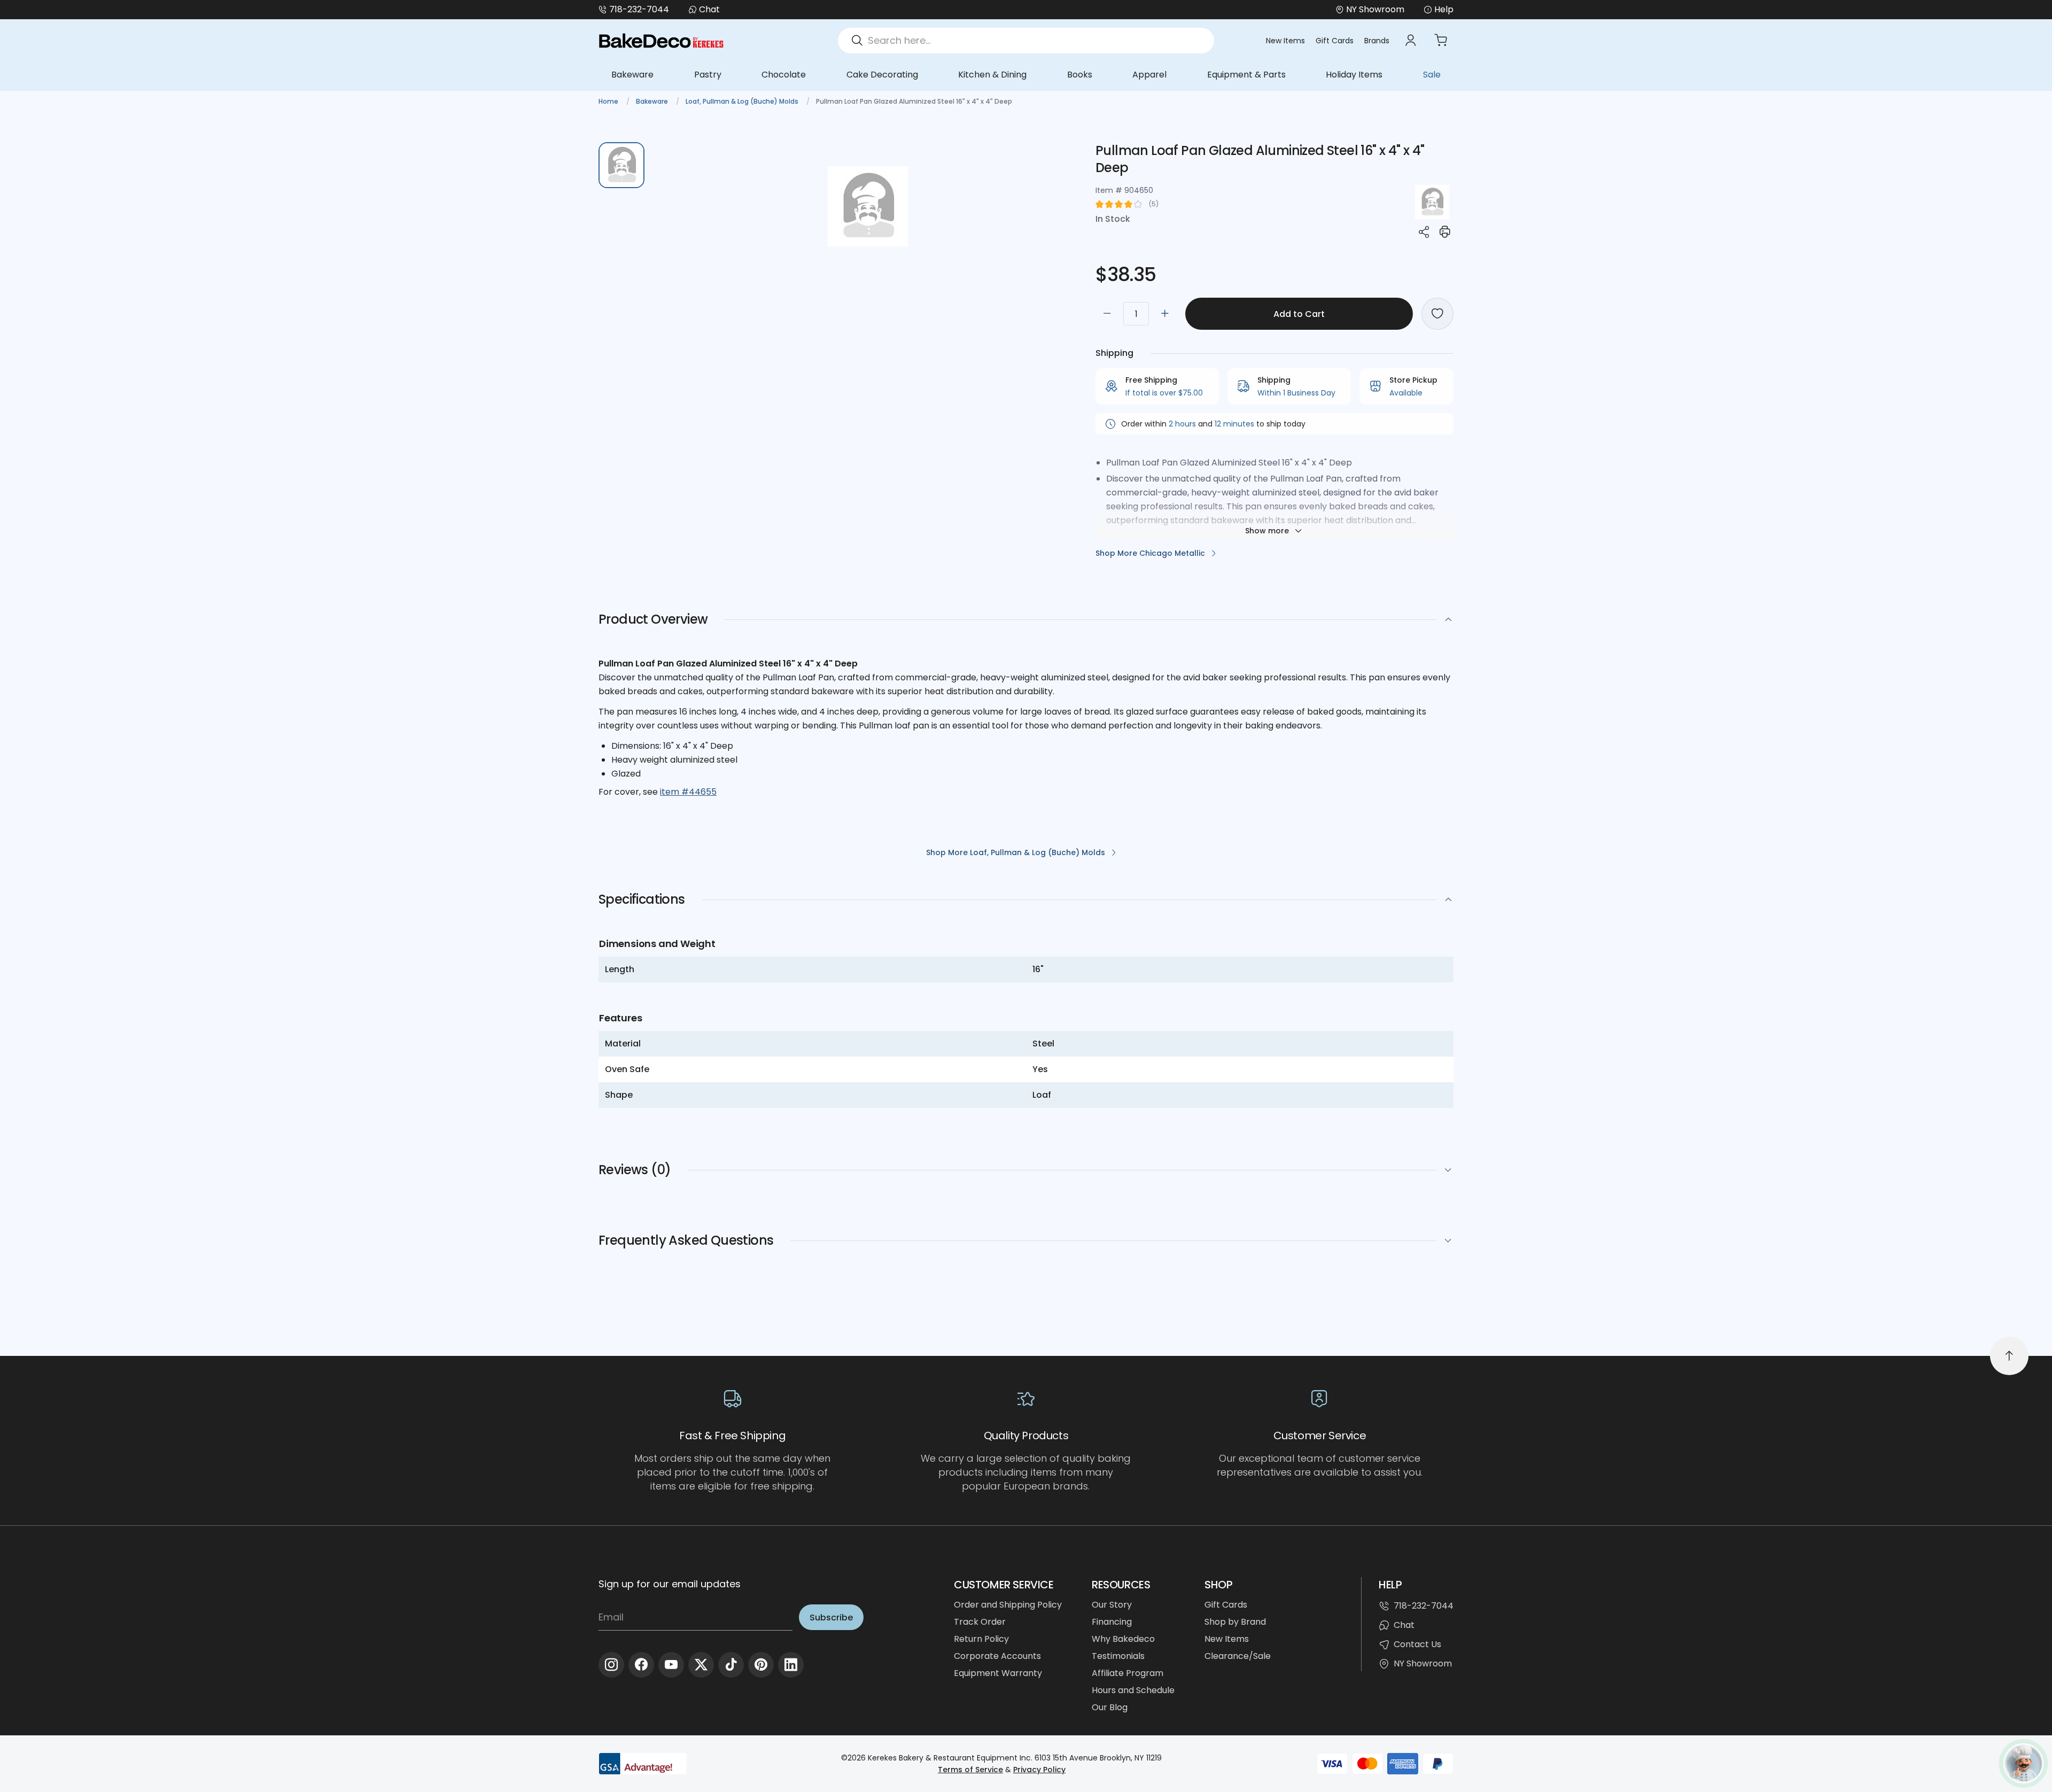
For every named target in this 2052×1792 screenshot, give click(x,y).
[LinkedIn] (791, 1665)
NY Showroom (1423, 1663)
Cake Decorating (882, 75)
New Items (1285, 41)
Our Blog (1110, 1707)
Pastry (708, 75)
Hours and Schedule (1133, 1690)
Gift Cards (1335, 41)
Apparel (1149, 75)
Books (1080, 75)
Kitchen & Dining (992, 75)
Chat (709, 9)
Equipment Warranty (998, 1673)
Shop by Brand (1235, 1622)
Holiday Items (1354, 75)
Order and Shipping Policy (1008, 1605)
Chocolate (784, 75)
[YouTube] (671, 1665)
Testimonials (1118, 1656)
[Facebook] (641, 1665)
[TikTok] (731, 1665)
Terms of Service (970, 1770)
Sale (1432, 75)
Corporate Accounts (997, 1656)
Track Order (980, 1622)
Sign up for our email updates (670, 1584)
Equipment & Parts (1246, 75)
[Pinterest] (761, 1665)
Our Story (1112, 1605)
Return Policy (981, 1639)
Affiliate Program (1128, 1673)
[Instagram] (611, 1665)
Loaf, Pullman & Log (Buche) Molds (743, 101)
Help (1444, 9)
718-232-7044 (639, 9)
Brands (1377, 41)
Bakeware (632, 75)
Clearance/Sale (1238, 1656)
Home (609, 101)
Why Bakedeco (1123, 1639)
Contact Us (1417, 1644)
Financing (1112, 1622)
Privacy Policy (1039, 1770)
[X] (701, 1665)
